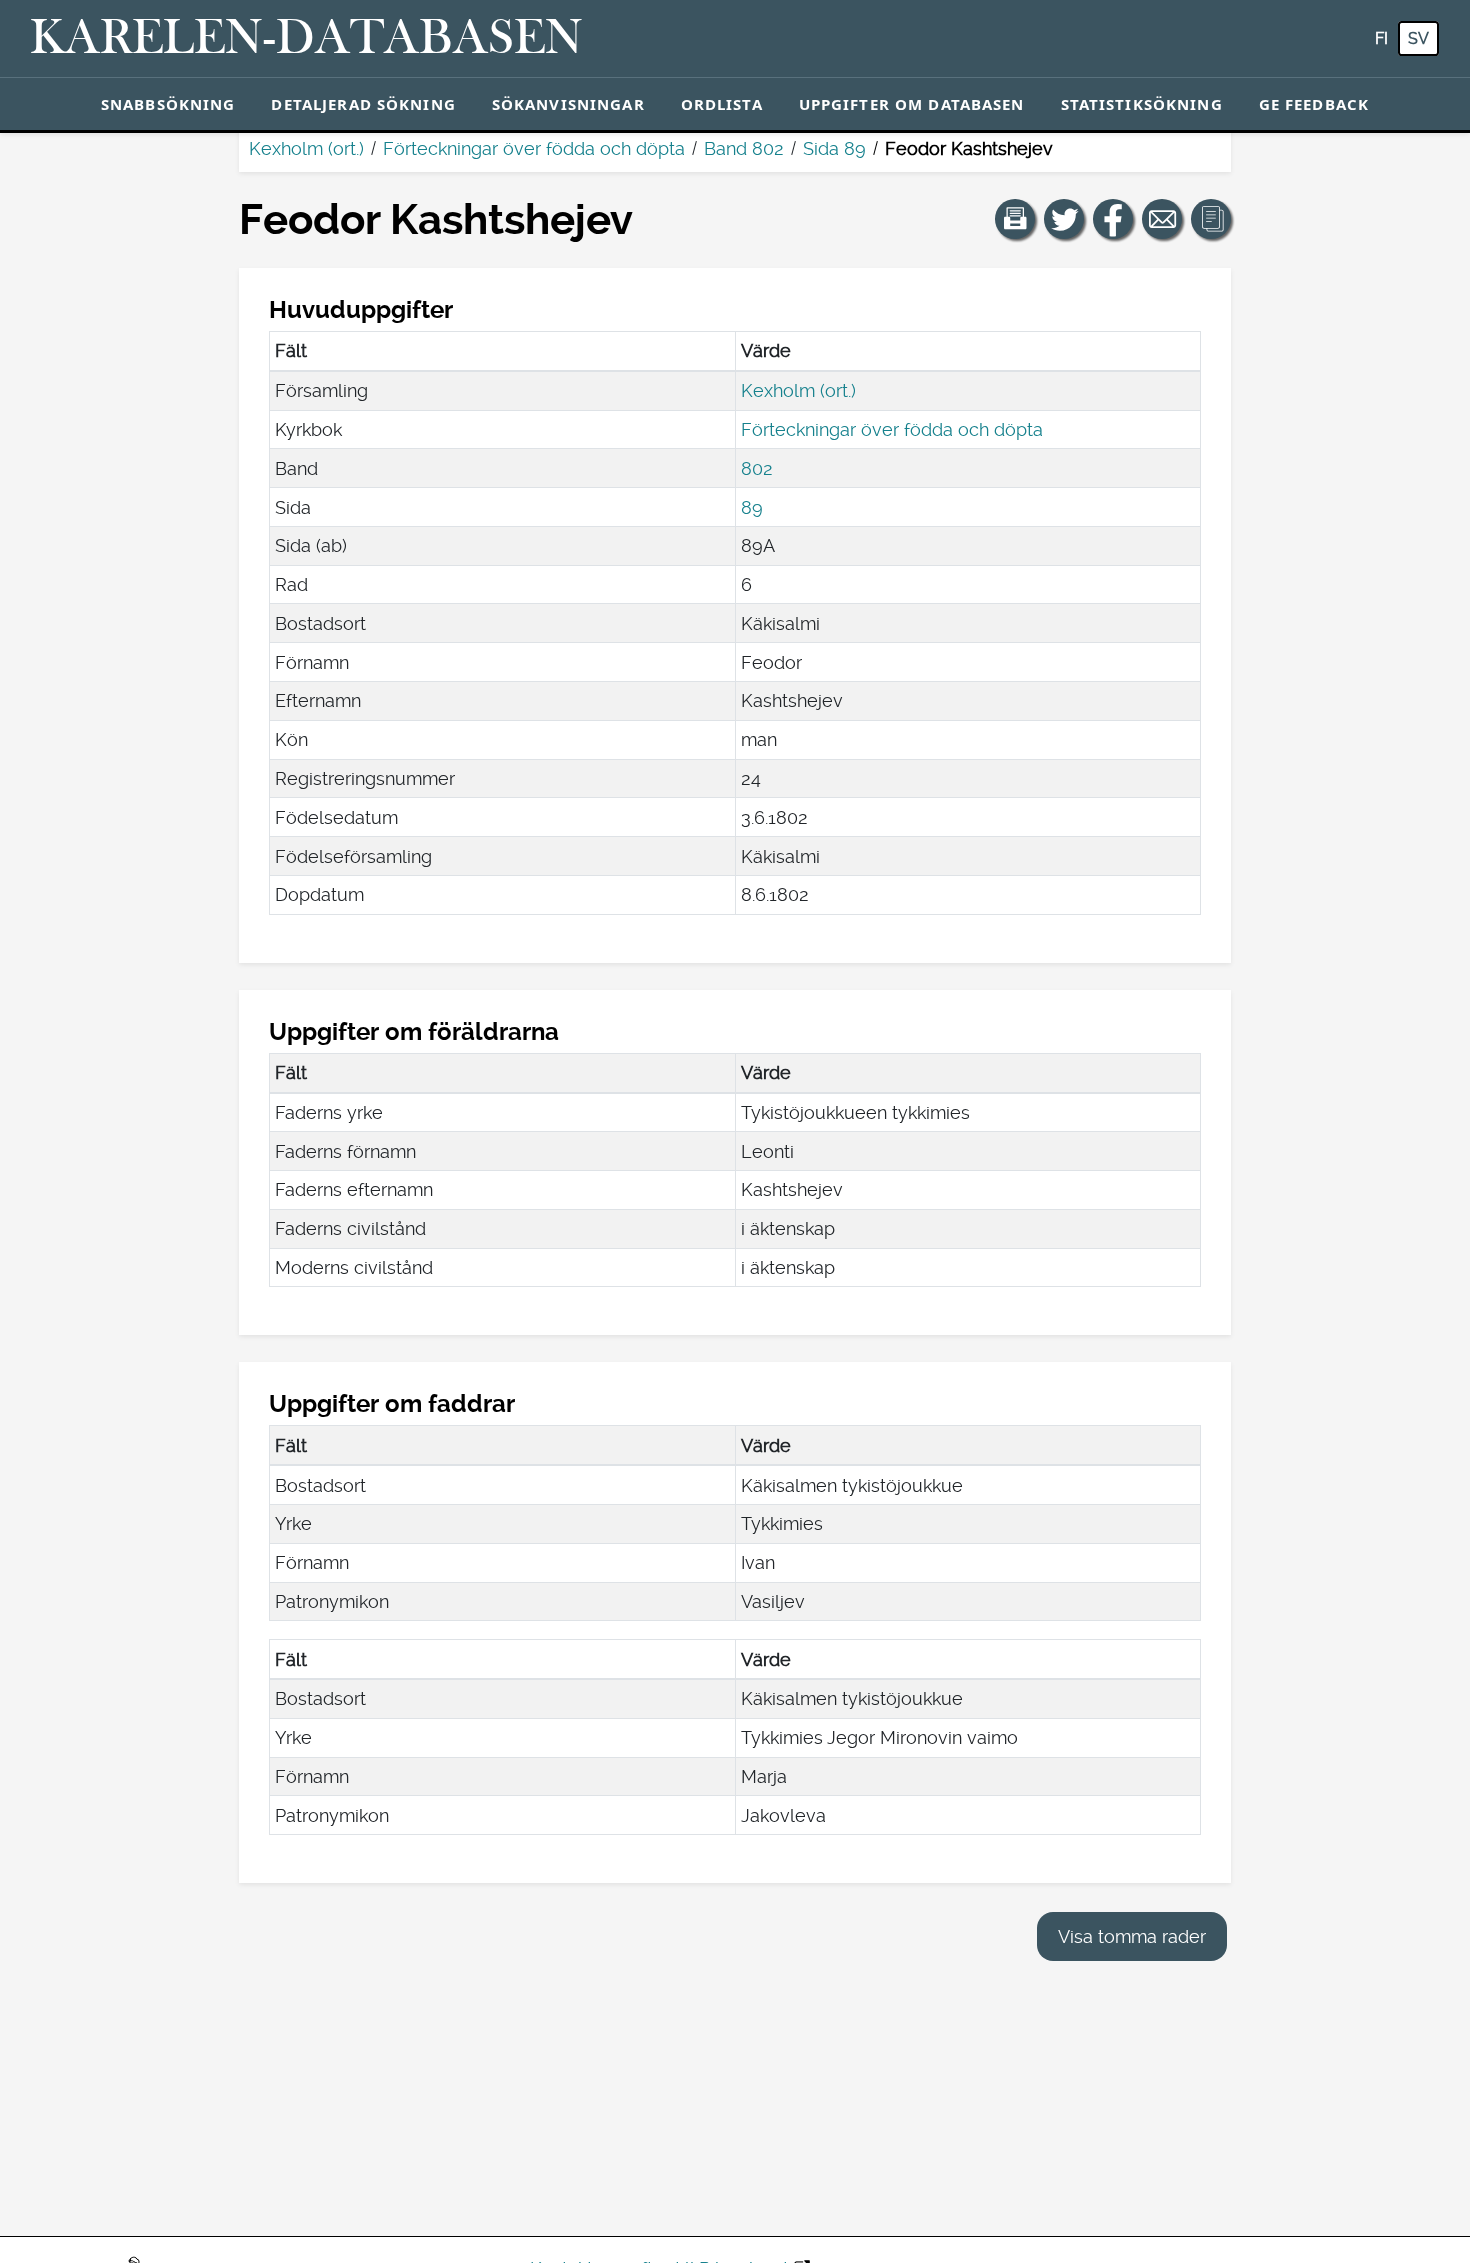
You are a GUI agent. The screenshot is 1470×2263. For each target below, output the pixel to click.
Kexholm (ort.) (306, 148)
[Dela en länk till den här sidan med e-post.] (1162, 219)
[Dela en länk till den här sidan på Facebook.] (1113, 219)
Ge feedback (1314, 104)
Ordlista (722, 104)
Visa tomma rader (1132, 1936)
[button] (1015, 219)
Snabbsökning (168, 104)
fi (1381, 38)
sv (1418, 38)
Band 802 (744, 148)
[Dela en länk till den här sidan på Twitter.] (1064, 219)
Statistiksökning (1142, 104)
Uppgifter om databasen (912, 104)
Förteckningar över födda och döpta (534, 148)
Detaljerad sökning (363, 104)
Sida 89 (834, 148)
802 (757, 468)
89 (752, 507)
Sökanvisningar (568, 104)
